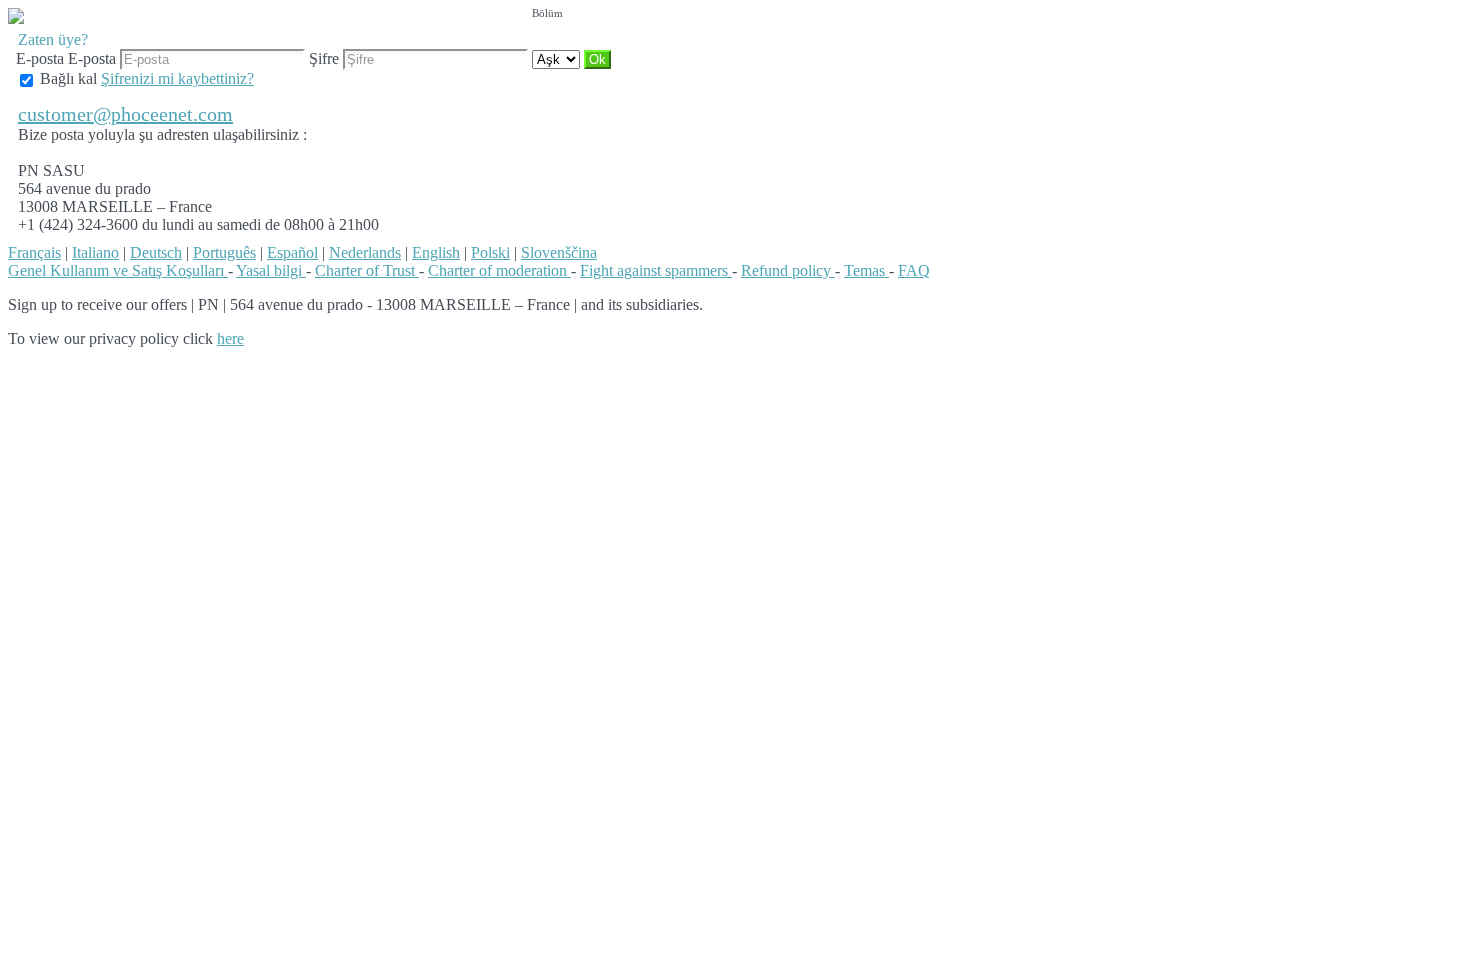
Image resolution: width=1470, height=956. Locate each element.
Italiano (95, 252)
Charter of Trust (367, 270)
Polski (490, 252)
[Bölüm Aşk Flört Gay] (558, 58)
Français (34, 252)
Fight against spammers (656, 270)
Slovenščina (559, 252)
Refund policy (788, 270)
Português (224, 252)
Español (292, 252)
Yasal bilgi (271, 270)
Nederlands (365, 252)
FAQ (914, 270)
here (230, 338)
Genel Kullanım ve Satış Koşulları (118, 270)
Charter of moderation (499, 270)
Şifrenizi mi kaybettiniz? (177, 78)
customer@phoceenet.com (125, 114)
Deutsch (156, 252)
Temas (866, 270)
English (436, 252)
